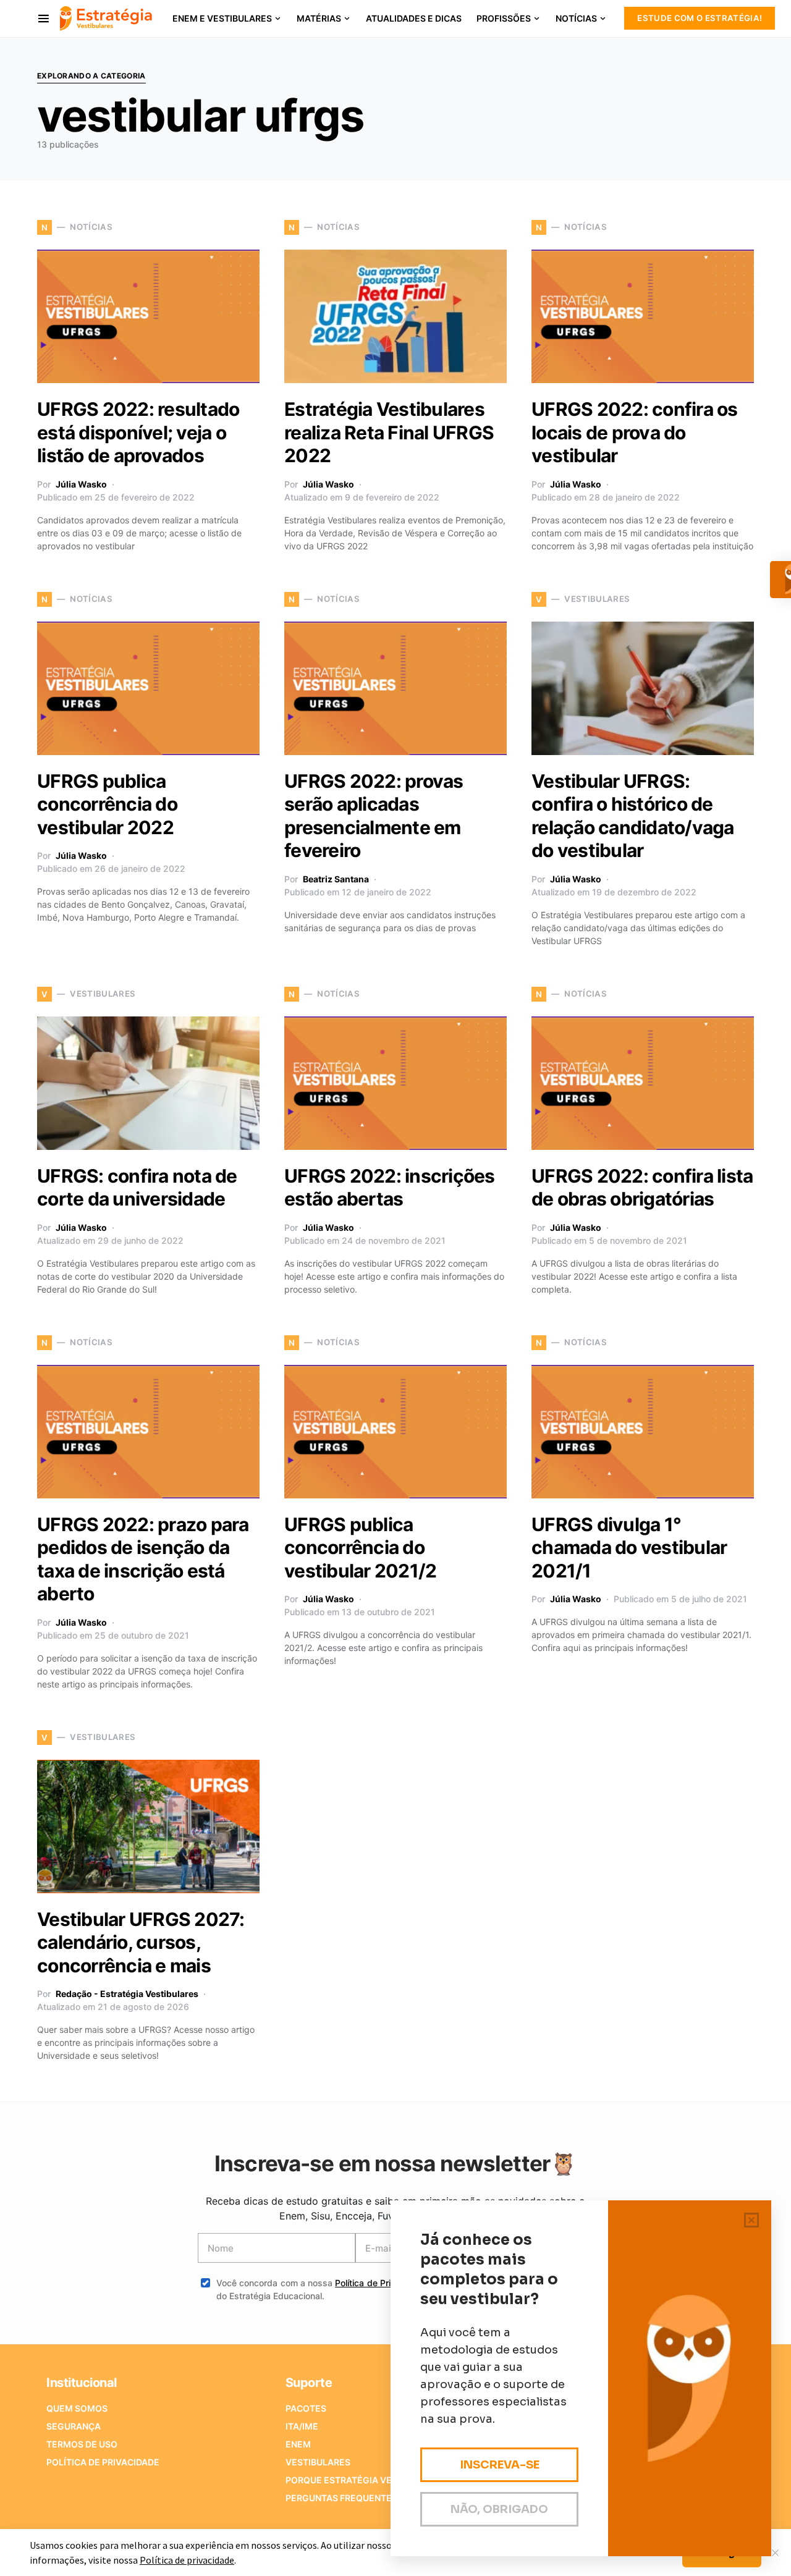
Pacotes (306, 2408)
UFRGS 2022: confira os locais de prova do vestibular (635, 432)
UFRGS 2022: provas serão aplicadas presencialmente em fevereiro (374, 816)
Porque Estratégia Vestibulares (365, 2480)
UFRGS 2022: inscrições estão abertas (390, 1188)
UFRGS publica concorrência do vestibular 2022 (107, 804)
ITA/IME (302, 2426)
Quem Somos (77, 2408)
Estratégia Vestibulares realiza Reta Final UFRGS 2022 (389, 432)
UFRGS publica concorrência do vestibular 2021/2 (360, 1548)
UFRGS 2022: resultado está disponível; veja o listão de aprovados (138, 432)
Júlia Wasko (81, 484)
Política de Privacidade (382, 2283)
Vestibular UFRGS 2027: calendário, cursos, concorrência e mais (141, 1942)
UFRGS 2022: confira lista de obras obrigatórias (642, 1188)
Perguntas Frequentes (341, 2498)
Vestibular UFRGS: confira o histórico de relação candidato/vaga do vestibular (633, 816)
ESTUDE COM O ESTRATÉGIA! (700, 18)
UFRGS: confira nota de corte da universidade (137, 1188)
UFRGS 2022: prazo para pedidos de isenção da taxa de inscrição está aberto (143, 1559)
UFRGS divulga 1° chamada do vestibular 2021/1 (629, 1548)
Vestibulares (318, 2462)
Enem (298, 2444)
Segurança (74, 2426)
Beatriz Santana (336, 879)
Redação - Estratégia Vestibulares (127, 1994)
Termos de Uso (82, 2444)
